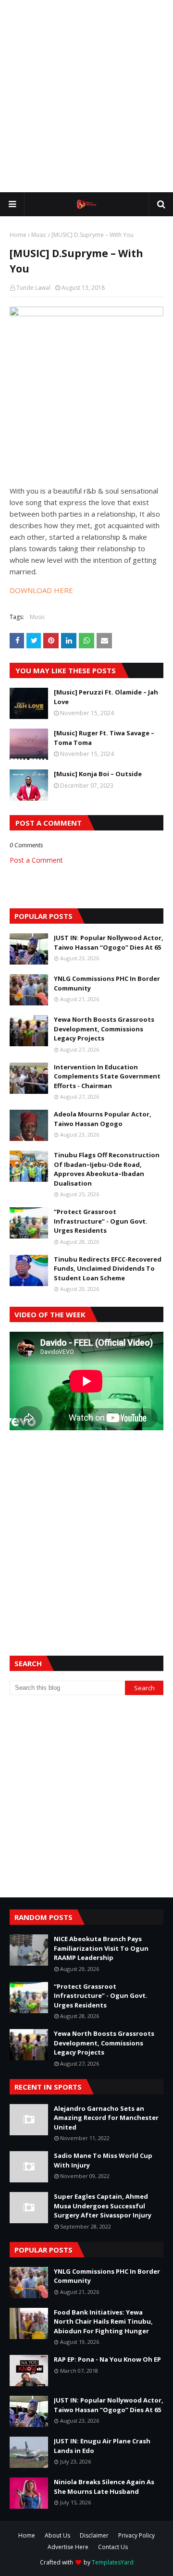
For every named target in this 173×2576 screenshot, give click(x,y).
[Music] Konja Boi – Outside (98, 774)
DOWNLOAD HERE (41, 590)
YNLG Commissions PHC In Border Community (107, 983)
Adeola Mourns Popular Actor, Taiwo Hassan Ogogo (103, 1119)
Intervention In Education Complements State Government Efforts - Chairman (107, 1076)
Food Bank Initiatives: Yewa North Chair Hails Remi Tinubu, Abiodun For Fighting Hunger (103, 2322)
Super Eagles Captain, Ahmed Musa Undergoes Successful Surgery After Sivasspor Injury (103, 2206)
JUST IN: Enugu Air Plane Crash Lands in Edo (102, 2446)
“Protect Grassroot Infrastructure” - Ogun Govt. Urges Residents (101, 1221)
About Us (57, 2535)
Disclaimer (94, 2535)
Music (39, 235)
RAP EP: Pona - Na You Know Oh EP (107, 2359)
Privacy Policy (136, 2535)
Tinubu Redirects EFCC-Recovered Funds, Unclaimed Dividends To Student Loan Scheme (108, 1269)
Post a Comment (36, 860)
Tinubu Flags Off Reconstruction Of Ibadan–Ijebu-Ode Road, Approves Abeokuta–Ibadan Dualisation (107, 1169)
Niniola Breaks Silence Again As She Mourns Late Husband (104, 2487)
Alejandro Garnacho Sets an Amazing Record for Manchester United (106, 2118)
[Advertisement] (86, 96)
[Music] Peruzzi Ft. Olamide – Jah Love (106, 697)
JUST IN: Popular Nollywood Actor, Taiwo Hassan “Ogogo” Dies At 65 (109, 942)
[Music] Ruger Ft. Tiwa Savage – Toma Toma (104, 738)
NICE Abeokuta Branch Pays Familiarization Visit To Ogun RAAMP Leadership (101, 1948)
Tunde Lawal (33, 288)
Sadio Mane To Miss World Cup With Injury (103, 2160)
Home (18, 235)
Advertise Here (68, 2547)
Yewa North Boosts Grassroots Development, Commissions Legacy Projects (104, 1029)
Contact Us (113, 2547)
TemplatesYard (113, 2562)
